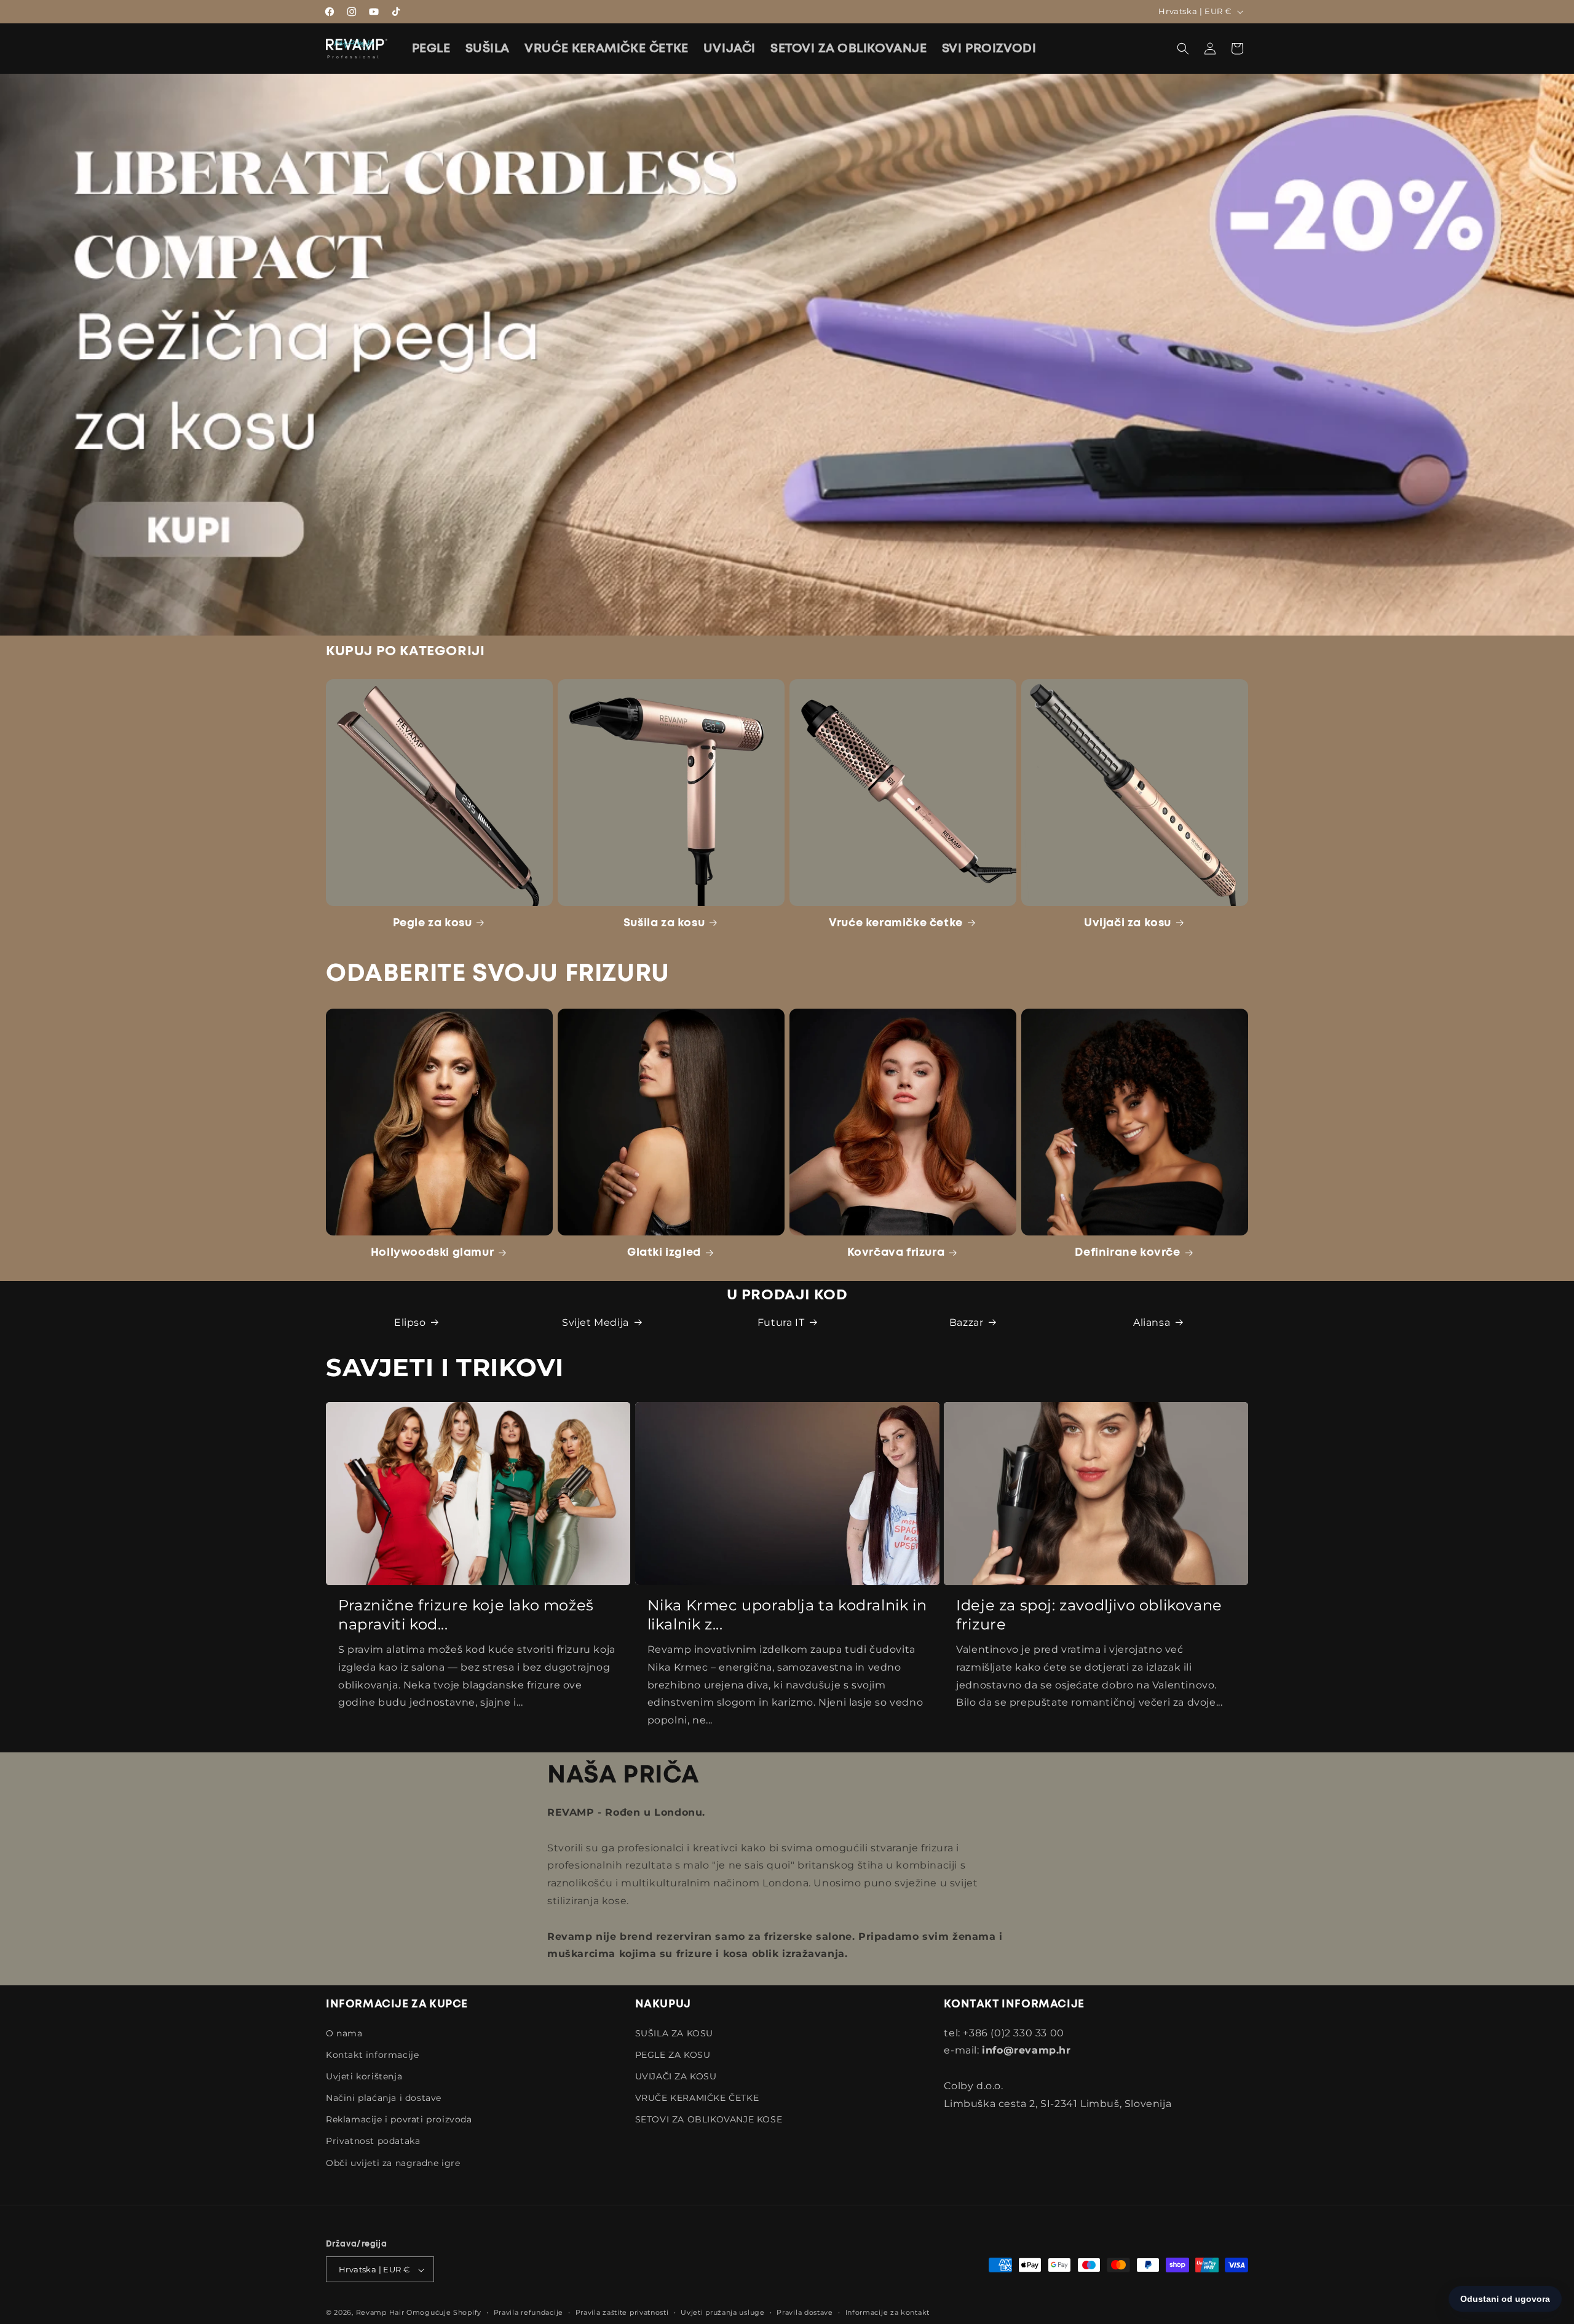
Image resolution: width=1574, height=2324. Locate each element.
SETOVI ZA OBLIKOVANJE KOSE (709, 2120)
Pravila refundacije (528, 2312)
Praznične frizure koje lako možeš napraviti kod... (466, 1615)
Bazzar (967, 1322)
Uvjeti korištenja (364, 2076)
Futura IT (781, 1322)
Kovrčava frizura (896, 1253)
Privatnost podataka (373, 2141)
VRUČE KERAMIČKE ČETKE (697, 2098)
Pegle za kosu (433, 923)
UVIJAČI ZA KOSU (676, 2076)
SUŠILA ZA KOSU (674, 2033)
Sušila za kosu (664, 923)
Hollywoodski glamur (432, 1253)
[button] (1183, 49)
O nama (344, 2033)
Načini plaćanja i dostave (384, 2098)
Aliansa (1152, 1322)
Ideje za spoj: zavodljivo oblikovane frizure (1089, 1615)
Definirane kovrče (1127, 1253)
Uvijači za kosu (1128, 923)
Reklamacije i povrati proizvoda (399, 2120)
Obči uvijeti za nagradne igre (393, 2163)
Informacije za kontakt (888, 2312)
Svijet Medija (595, 1322)
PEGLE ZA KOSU (673, 2055)
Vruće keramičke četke (896, 923)
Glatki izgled (664, 1253)
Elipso (410, 1322)
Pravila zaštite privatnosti (622, 2312)
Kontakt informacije (372, 2055)
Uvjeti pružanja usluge (722, 2312)
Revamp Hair (380, 2313)
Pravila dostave (805, 2312)
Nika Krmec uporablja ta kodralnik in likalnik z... (787, 1615)
